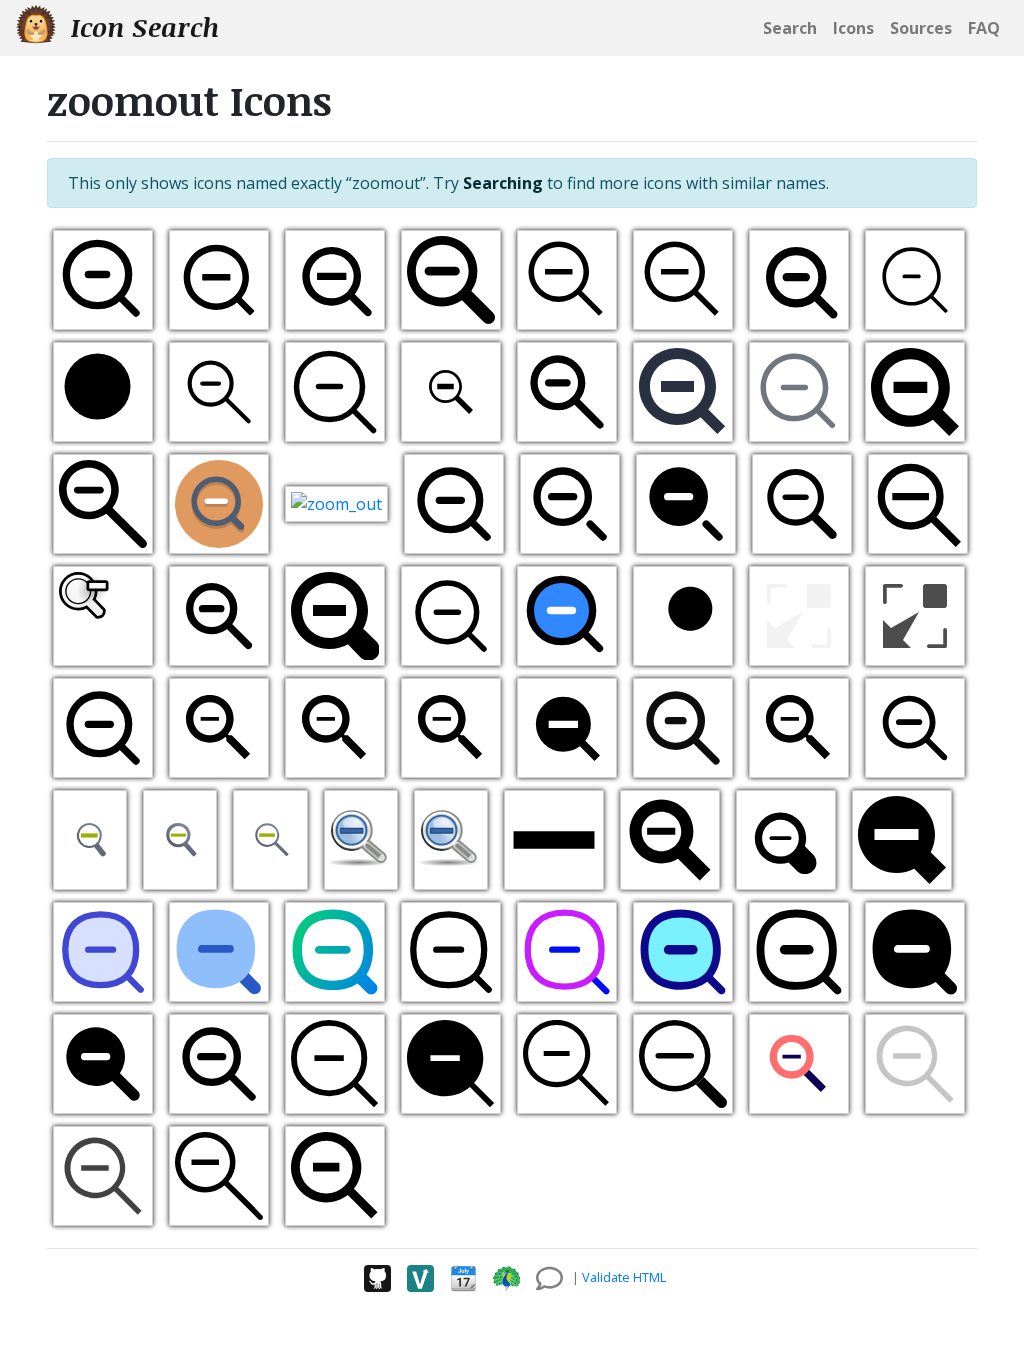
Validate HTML (624, 1277)
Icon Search (141, 27)
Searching (503, 183)
